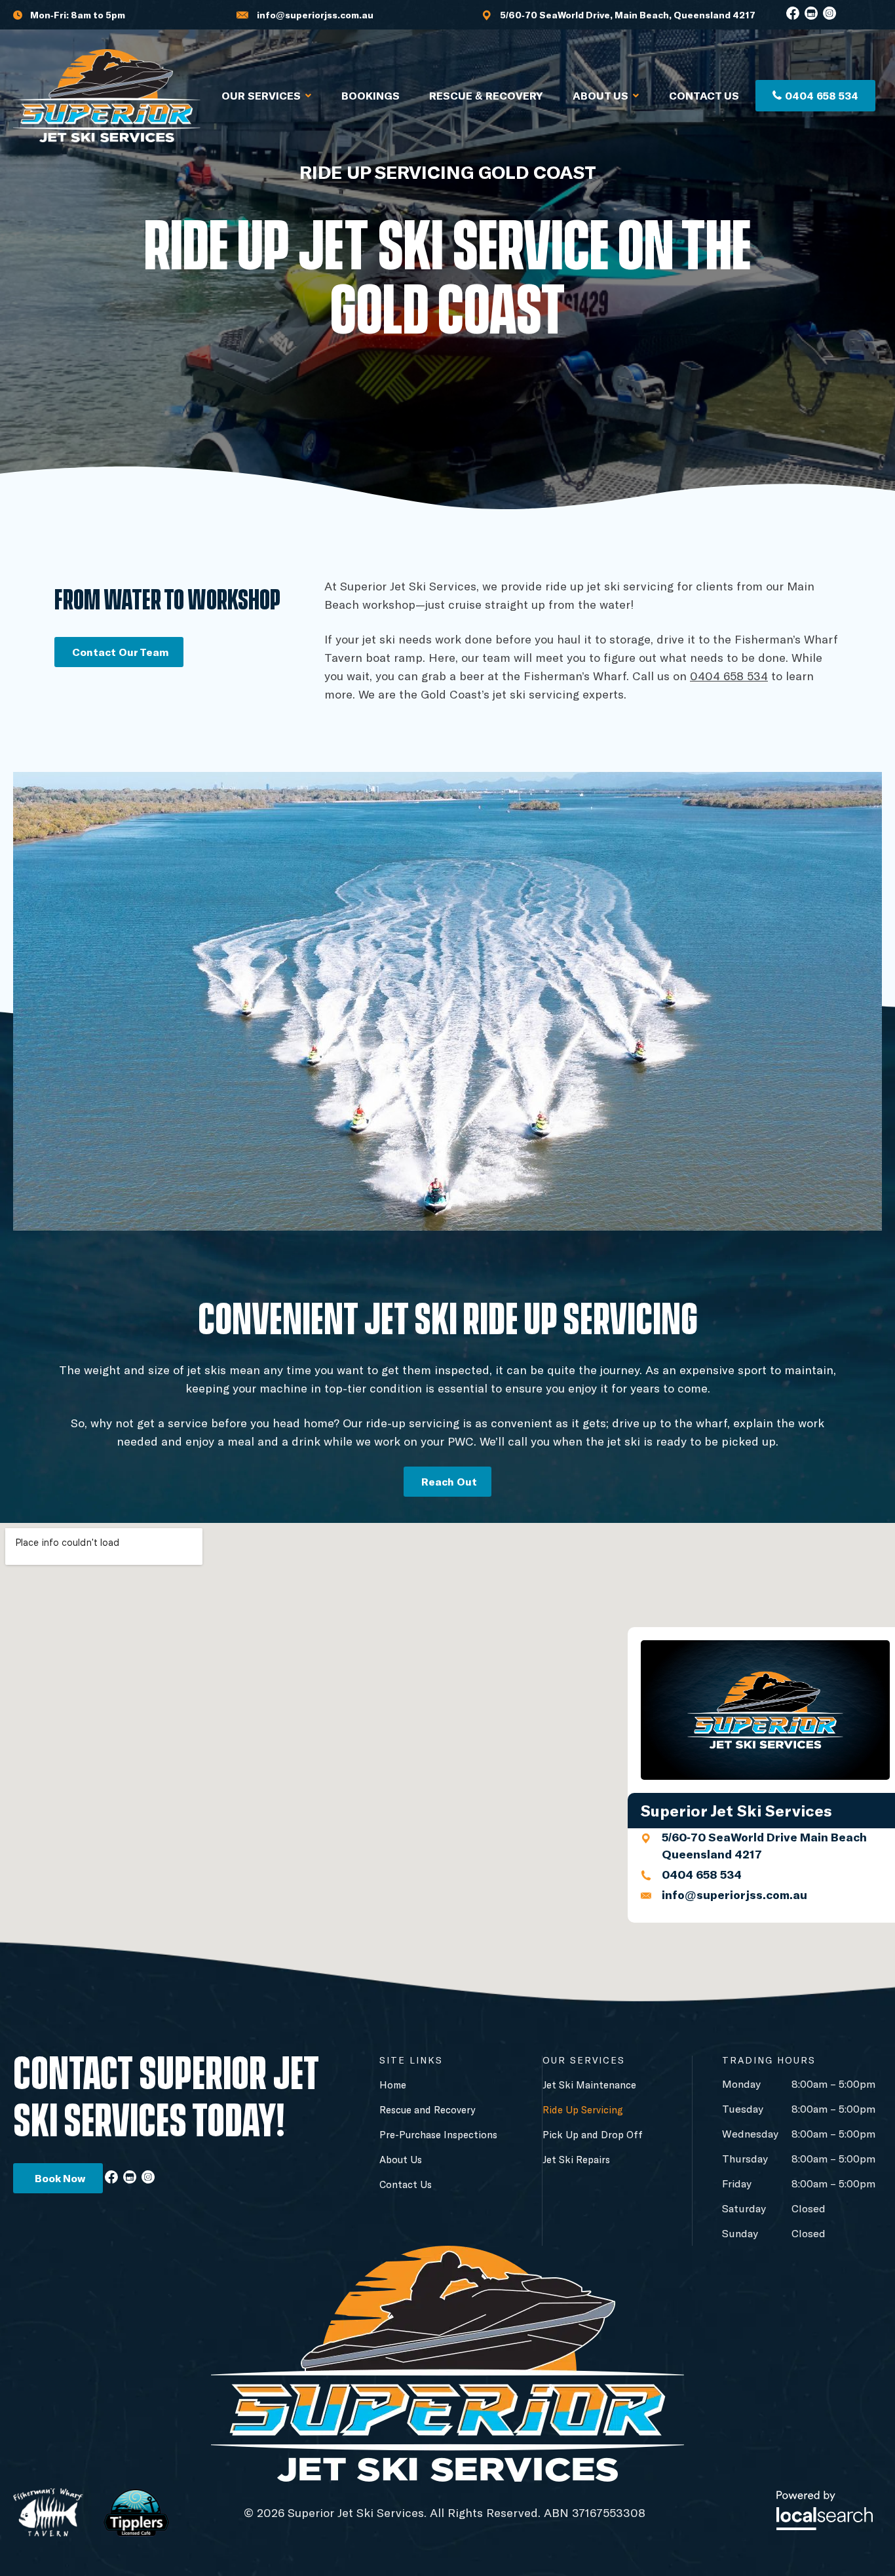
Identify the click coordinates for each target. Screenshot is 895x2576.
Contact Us (704, 95)
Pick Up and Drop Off (593, 2134)
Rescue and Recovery (427, 2109)
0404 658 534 (729, 676)
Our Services (261, 95)
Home (393, 2085)
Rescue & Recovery (486, 95)
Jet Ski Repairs (576, 2159)
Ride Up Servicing (583, 2109)
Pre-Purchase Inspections (438, 2134)
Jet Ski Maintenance (589, 2085)
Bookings (371, 95)
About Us (600, 95)
